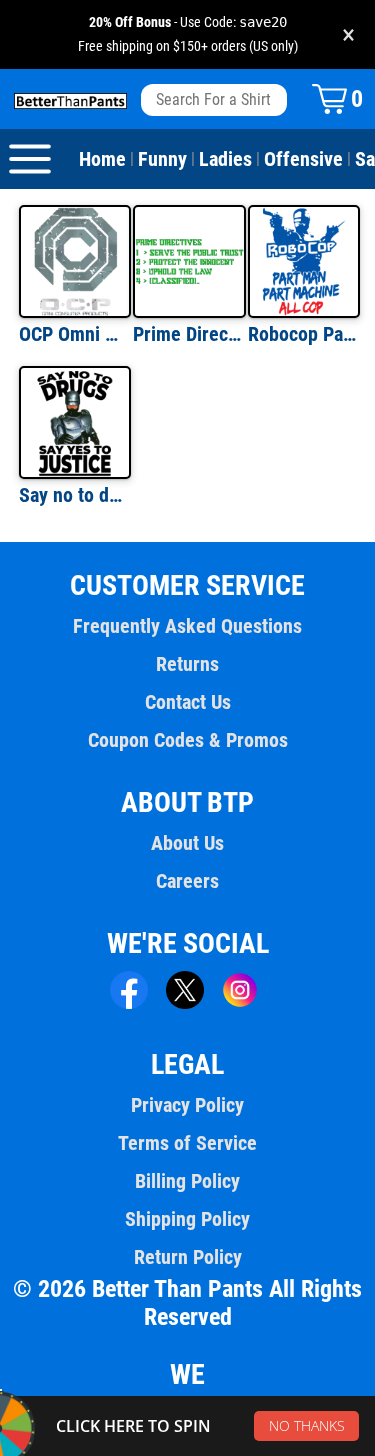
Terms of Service (187, 1143)
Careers (187, 881)
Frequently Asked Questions (187, 626)
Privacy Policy (187, 1105)
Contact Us (188, 702)
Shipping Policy (187, 1219)
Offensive (303, 159)
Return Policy (188, 1257)
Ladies (225, 159)
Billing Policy (187, 1181)
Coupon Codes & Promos (188, 740)
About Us (187, 843)
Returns (187, 664)
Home (102, 159)
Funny (162, 159)
